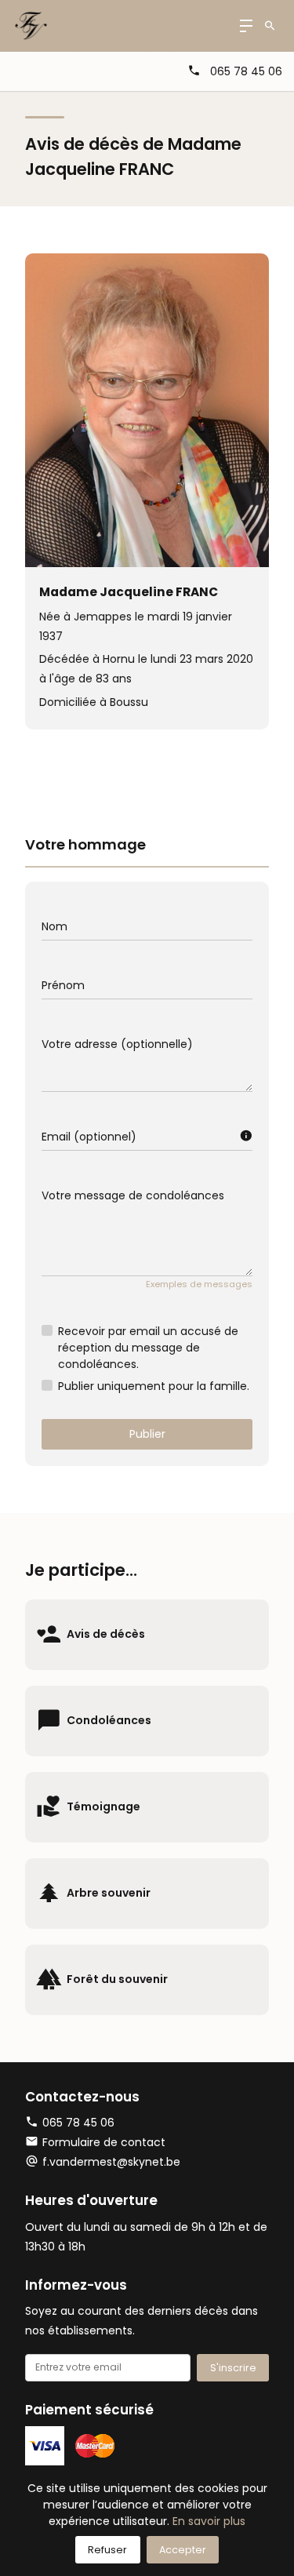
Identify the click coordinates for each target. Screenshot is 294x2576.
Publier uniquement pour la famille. (154, 1386)
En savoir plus (209, 2521)
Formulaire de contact (104, 2142)
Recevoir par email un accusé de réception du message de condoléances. (148, 1348)
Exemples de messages (199, 1284)
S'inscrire (233, 2368)
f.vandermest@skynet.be (111, 2162)
